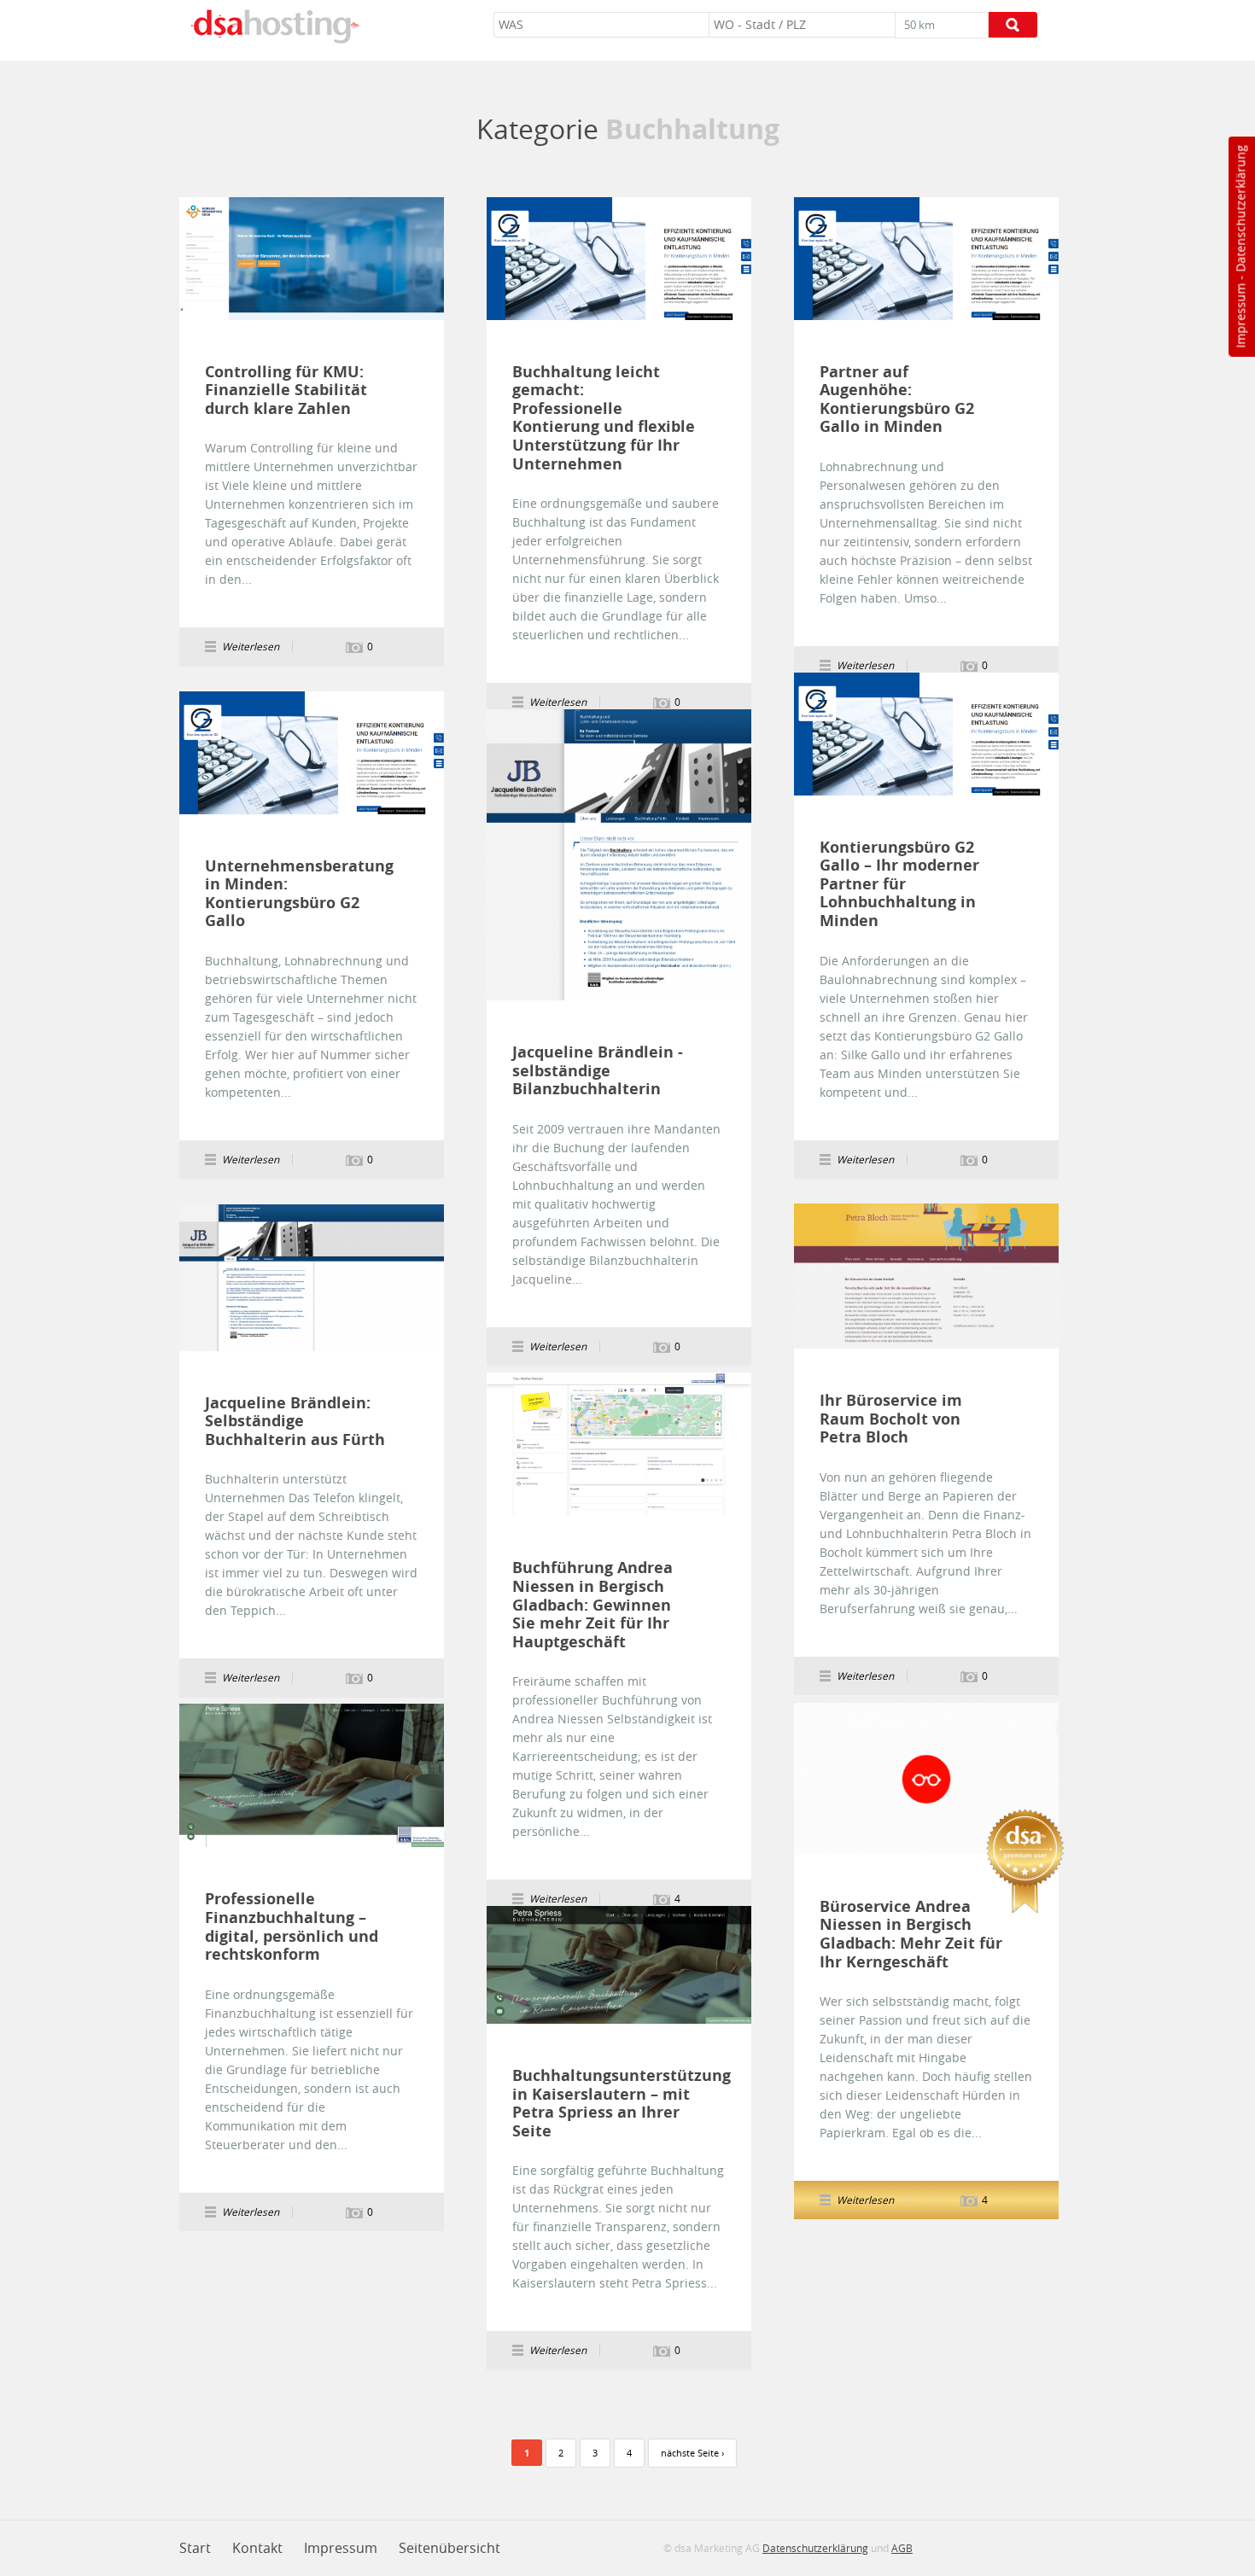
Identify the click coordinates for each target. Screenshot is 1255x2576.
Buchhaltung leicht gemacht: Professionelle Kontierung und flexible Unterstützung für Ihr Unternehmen (604, 418)
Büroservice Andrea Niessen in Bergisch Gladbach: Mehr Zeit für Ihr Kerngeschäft (911, 1934)
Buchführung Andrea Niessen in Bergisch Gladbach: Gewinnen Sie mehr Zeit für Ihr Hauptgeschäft (592, 1605)
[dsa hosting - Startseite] (275, 26)
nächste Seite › (692, 2453)
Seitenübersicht (449, 2548)
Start (195, 2548)
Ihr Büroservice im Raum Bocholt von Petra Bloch (891, 1419)
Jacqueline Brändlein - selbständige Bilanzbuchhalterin (598, 1071)
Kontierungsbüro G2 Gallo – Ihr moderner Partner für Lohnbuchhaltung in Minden (899, 884)
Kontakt (257, 2548)
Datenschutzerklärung (1240, 209)
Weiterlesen (312, 259)
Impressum (1240, 316)
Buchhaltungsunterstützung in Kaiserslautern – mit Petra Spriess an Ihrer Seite (604, 2103)
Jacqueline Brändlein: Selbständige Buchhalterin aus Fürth (295, 1422)
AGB (902, 2548)
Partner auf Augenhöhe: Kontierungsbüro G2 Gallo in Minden (897, 399)
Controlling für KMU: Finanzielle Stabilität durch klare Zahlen (286, 390)
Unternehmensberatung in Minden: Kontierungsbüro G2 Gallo (297, 894)
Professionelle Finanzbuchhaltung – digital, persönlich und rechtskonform (292, 1926)
